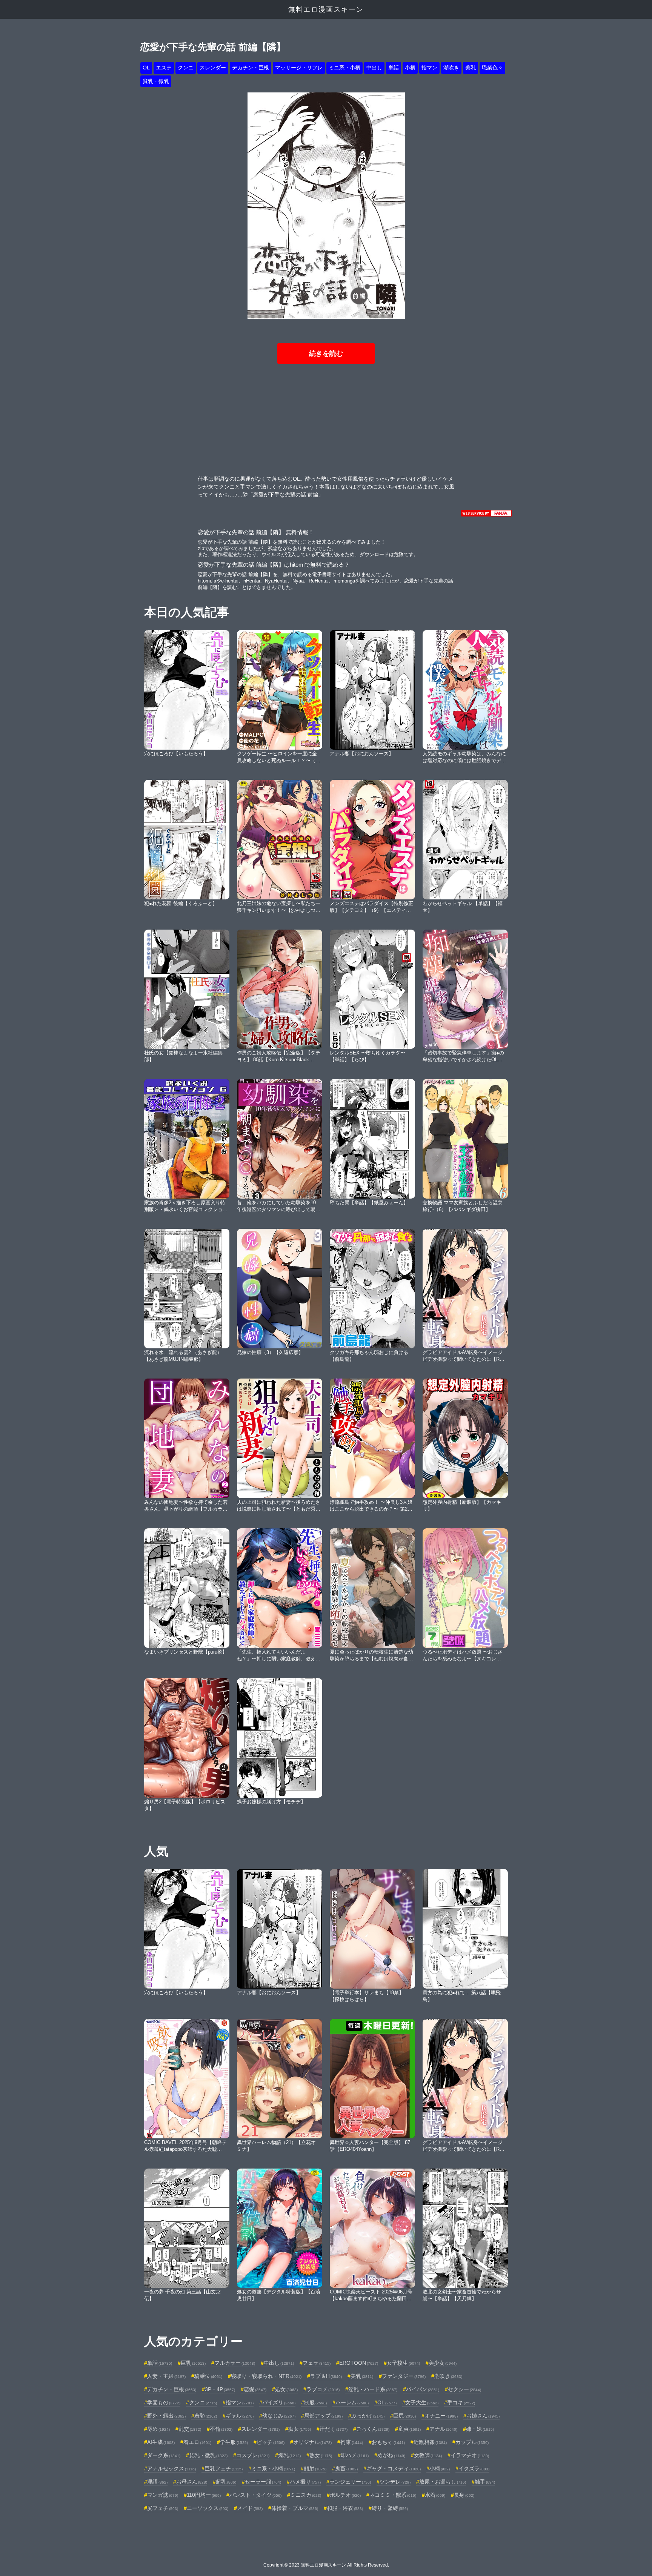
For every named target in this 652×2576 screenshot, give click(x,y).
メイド (250, 2508)
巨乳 (193, 2363)
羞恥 (206, 2416)
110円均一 (204, 2495)
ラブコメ (323, 2389)
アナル (443, 2429)
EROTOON (359, 2363)
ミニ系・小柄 (344, 68)
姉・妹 (480, 2429)
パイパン (423, 2389)
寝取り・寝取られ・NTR (266, 2376)
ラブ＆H (326, 2376)
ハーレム (352, 2402)
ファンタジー (404, 2376)
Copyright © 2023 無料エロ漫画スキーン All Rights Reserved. (326, 2565)
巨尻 (404, 2416)
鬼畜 (346, 2468)
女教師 (428, 2455)
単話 (394, 68)
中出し (374, 68)
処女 (286, 2389)
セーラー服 (263, 2482)
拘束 (352, 2442)
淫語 (157, 2482)
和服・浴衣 (345, 2508)
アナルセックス (171, 2468)
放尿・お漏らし (443, 2482)
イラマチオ (470, 2455)
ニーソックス (208, 2508)
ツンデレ (395, 2482)
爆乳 (289, 2455)
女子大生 (422, 2402)
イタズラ (474, 2468)
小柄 (410, 68)
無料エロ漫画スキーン (326, 9)
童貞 (409, 2429)
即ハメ (355, 2455)
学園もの (164, 2402)
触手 (485, 2482)
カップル (472, 2442)
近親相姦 (430, 2442)
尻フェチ (163, 2508)
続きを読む (326, 354)
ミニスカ (306, 2495)
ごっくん (373, 2429)
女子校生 (403, 2363)
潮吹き (451, 68)
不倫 (221, 2429)
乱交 (190, 2429)
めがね (391, 2455)
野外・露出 (166, 2416)
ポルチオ (345, 2495)
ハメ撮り (305, 2482)
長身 (464, 2495)
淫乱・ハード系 (373, 2389)
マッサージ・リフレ (299, 68)
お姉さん (483, 2416)
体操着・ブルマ (295, 2508)
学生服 (234, 2442)
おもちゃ (388, 2442)
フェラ (317, 2363)
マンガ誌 (163, 2495)
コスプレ (253, 2455)
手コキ (461, 2402)
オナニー (441, 2416)
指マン (429, 68)
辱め (158, 2429)
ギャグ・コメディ (394, 2468)
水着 (435, 2495)
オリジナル (312, 2442)
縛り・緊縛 (390, 2508)
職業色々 (492, 68)
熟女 (321, 2455)
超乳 (226, 2482)
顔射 (315, 2468)
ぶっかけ (368, 2416)
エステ (164, 68)
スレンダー (213, 68)
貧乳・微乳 (156, 81)
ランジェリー (350, 2482)
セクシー (464, 2389)
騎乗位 (208, 2376)
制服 (315, 2402)
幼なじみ (279, 2416)
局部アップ (323, 2416)
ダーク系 (164, 2455)
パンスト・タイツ (255, 2495)
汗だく (334, 2429)
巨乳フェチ (224, 2468)
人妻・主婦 (166, 2376)
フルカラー (235, 2363)
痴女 (300, 2429)
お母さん (192, 2482)
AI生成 (161, 2442)
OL (146, 68)
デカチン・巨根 (251, 68)
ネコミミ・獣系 (393, 2495)
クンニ (186, 68)
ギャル (240, 2416)
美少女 (443, 2363)
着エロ (197, 2442)
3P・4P (220, 2389)
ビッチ (271, 2442)
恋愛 (255, 2389)
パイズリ (279, 2402)
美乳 (471, 68)
